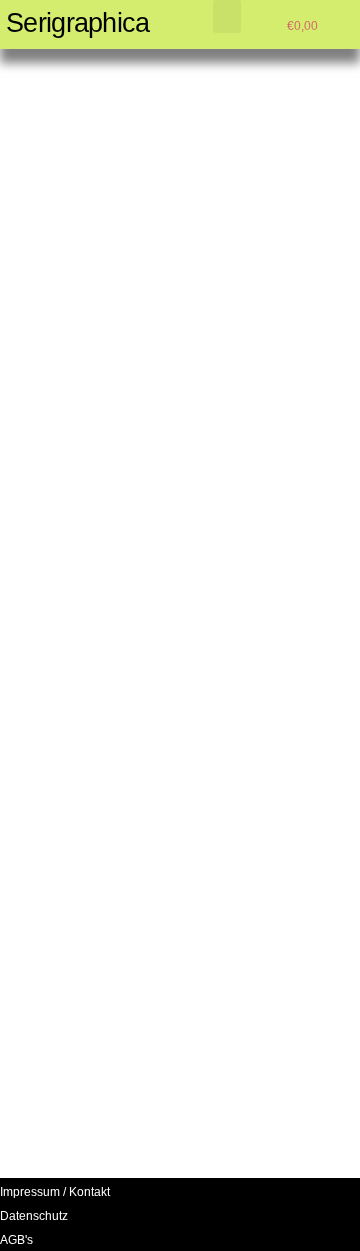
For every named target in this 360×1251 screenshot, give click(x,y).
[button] (227, 16)
